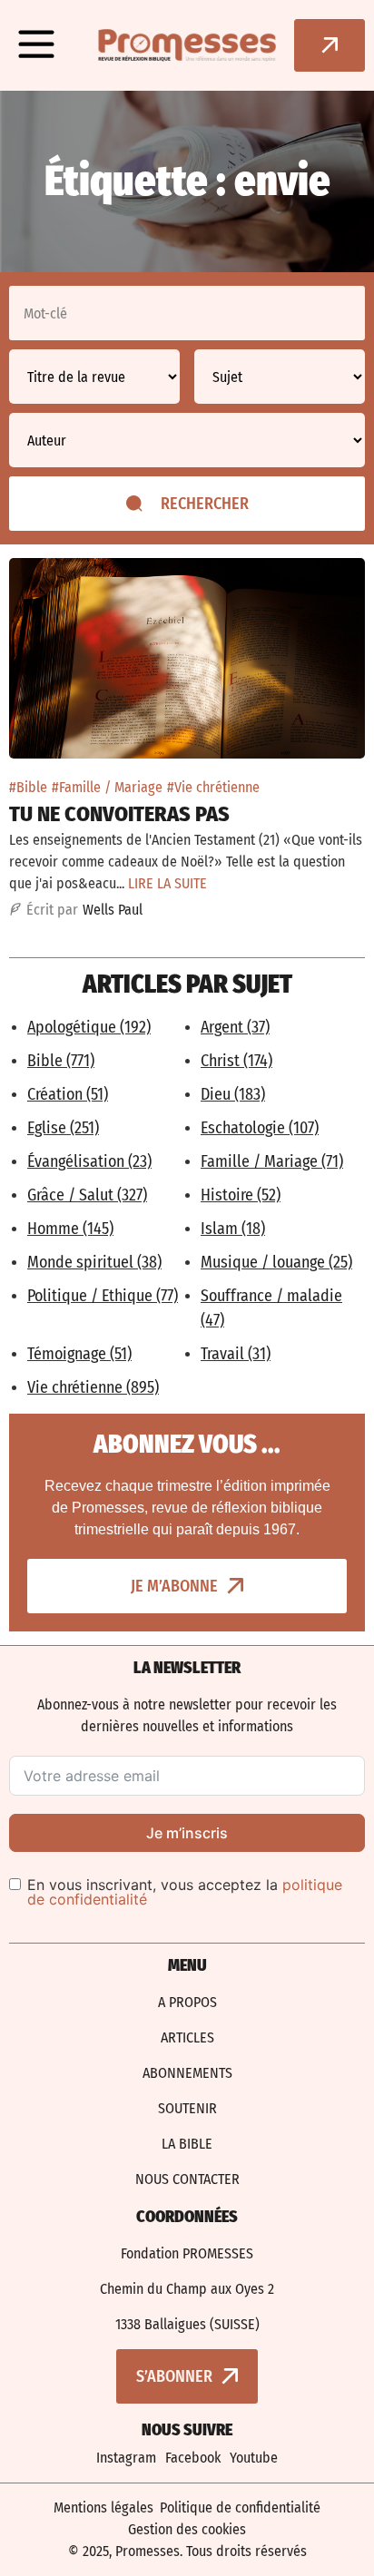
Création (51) (68, 1094)
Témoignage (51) (79, 1354)
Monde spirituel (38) (94, 1262)
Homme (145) (70, 1229)
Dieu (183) (233, 1094)
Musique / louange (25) (276, 1262)
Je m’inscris (187, 1833)
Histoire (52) (241, 1195)
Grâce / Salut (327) (87, 1195)
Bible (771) (61, 1061)
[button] (36, 45)
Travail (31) (236, 1354)
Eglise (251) (63, 1128)
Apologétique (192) (89, 1027)
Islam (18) (233, 1229)
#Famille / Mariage (107, 787)
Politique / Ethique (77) (103, 1296)
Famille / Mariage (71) (272, 1161)
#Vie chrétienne (213, 787)
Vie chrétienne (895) (93, 1387)
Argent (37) (235, 1027)
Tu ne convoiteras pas (119, 814)
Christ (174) (236, 1061)
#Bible (28, 787)
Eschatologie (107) (260, 1128)
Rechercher (205, 504)
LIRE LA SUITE (167, 883)
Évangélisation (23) (89, 1161)
